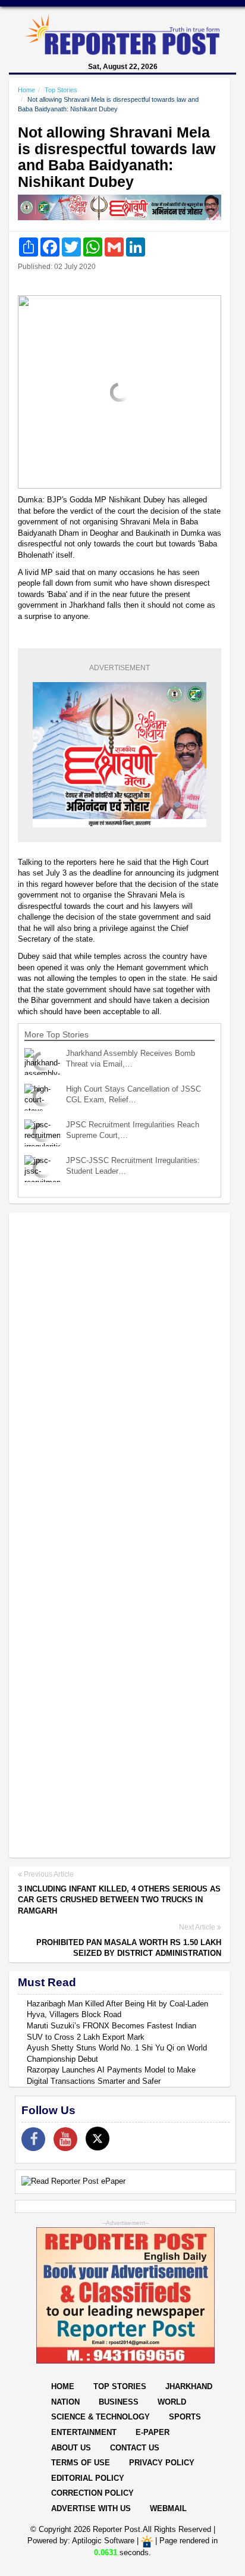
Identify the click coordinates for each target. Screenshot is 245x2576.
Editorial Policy (88, 2478)
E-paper (153, 2432)
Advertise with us (91, 2508)
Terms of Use (81, 2463)
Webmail (168, 2508)
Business (119, 2402)
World (172, 2402)
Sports (185, 2417)
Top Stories (61, 90)
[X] (98, 2139)
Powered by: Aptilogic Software (81, 2541)
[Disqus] (120, 1375)
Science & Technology (100, 2417)
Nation (65, 2402)
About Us (71, 2448)
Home (26, 90)
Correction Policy (92, 2493)
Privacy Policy (162, 2463)
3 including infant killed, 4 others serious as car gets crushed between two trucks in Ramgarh (119, 1900)
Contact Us (135, 2448)
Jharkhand (189, 2386)
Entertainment (84, 2432)
